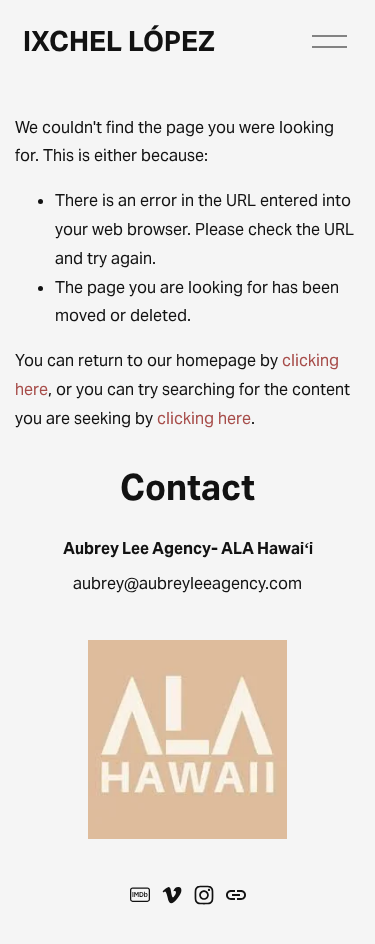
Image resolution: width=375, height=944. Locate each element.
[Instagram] (204, 895)
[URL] (236, 895)
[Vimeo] (172, 895)
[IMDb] (140, 895)
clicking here (204, 418)
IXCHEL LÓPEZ (119, 41)
